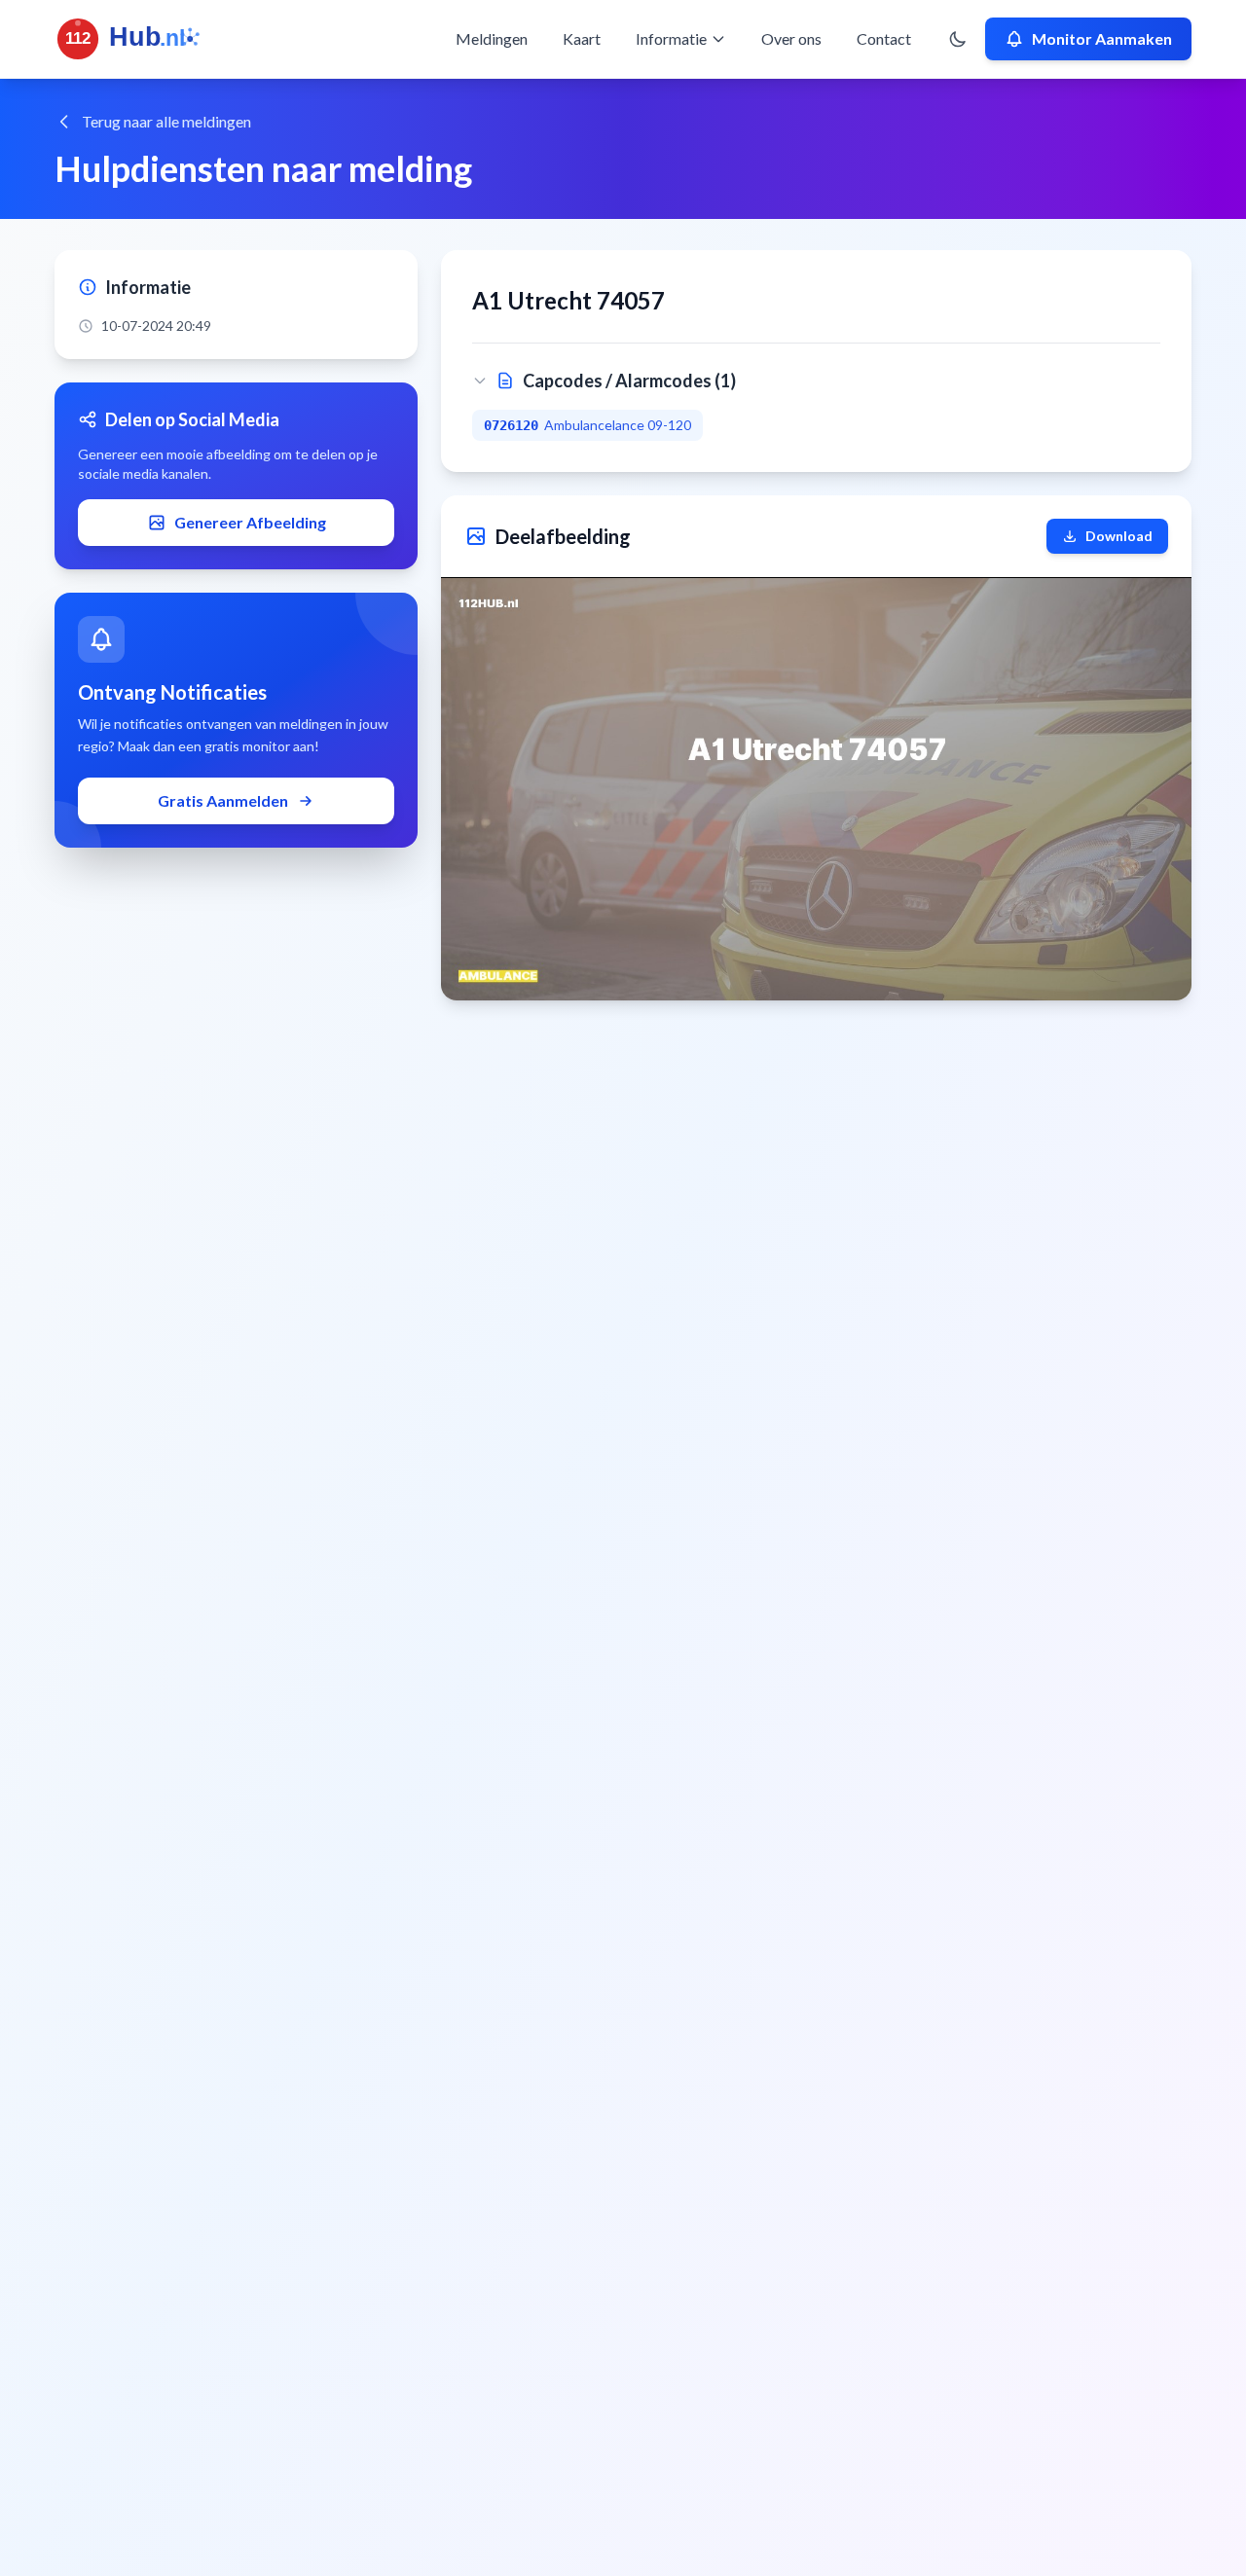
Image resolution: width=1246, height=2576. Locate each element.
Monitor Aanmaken (1102, 38)
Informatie (671, 38)
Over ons (791, 38)
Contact (884, 38)
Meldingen (492, 38)
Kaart (582, 38)
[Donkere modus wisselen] (958, 39)
